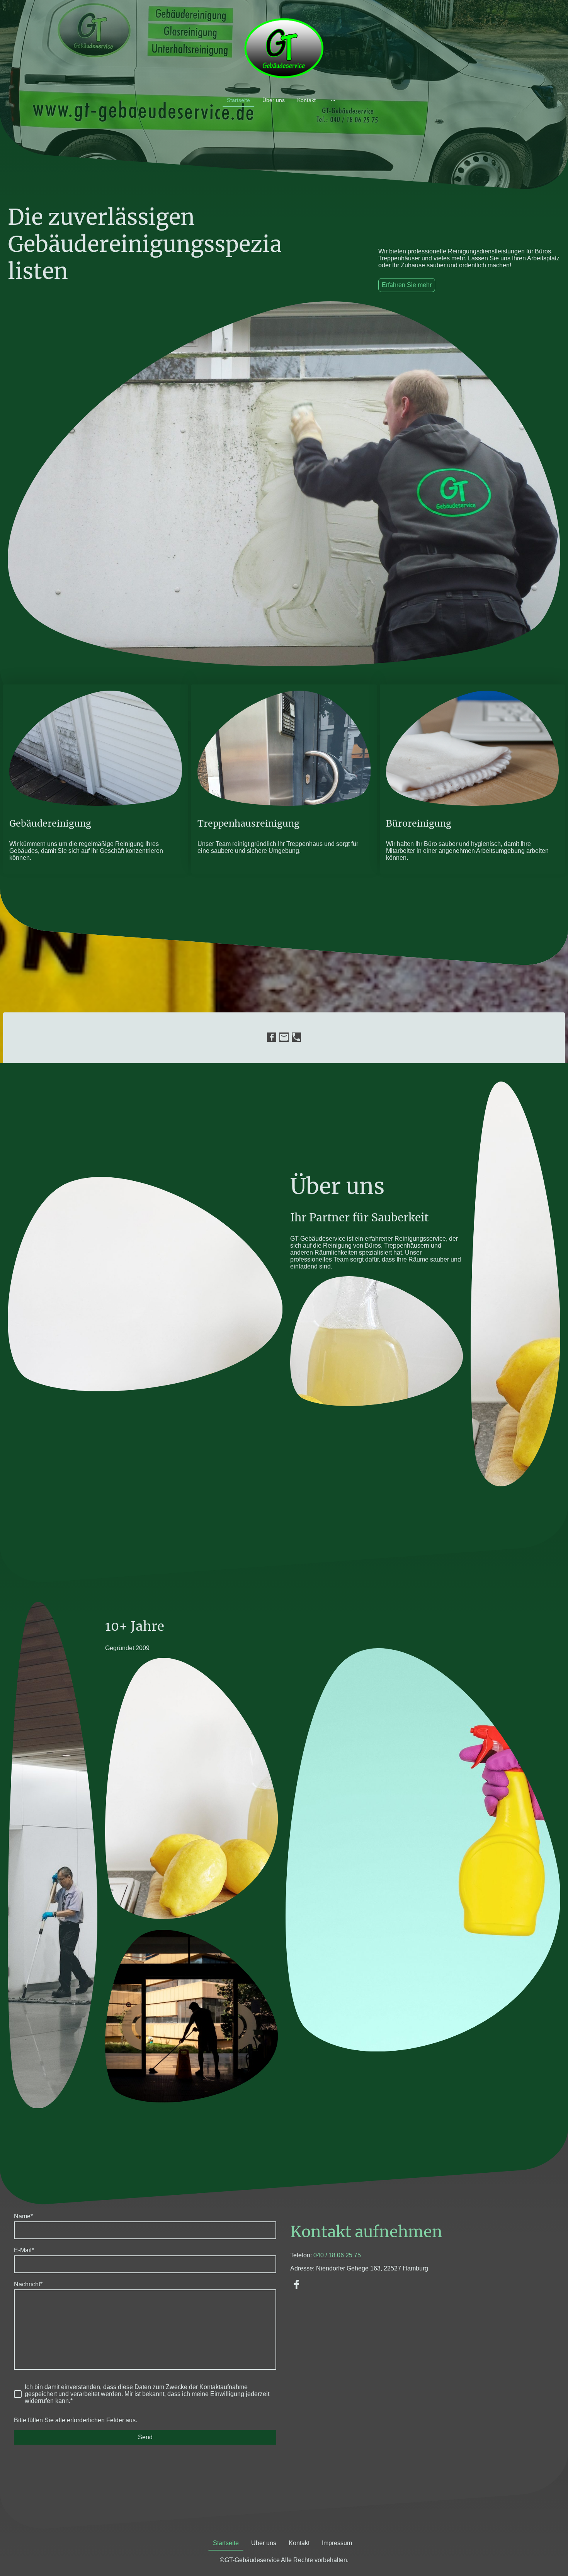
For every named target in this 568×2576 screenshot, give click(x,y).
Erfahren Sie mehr (407, 285)
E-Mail (24, 2250)
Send (145, 2437)
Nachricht (28, 2284)
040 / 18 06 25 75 (337, 2255)
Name (23, 2216)
